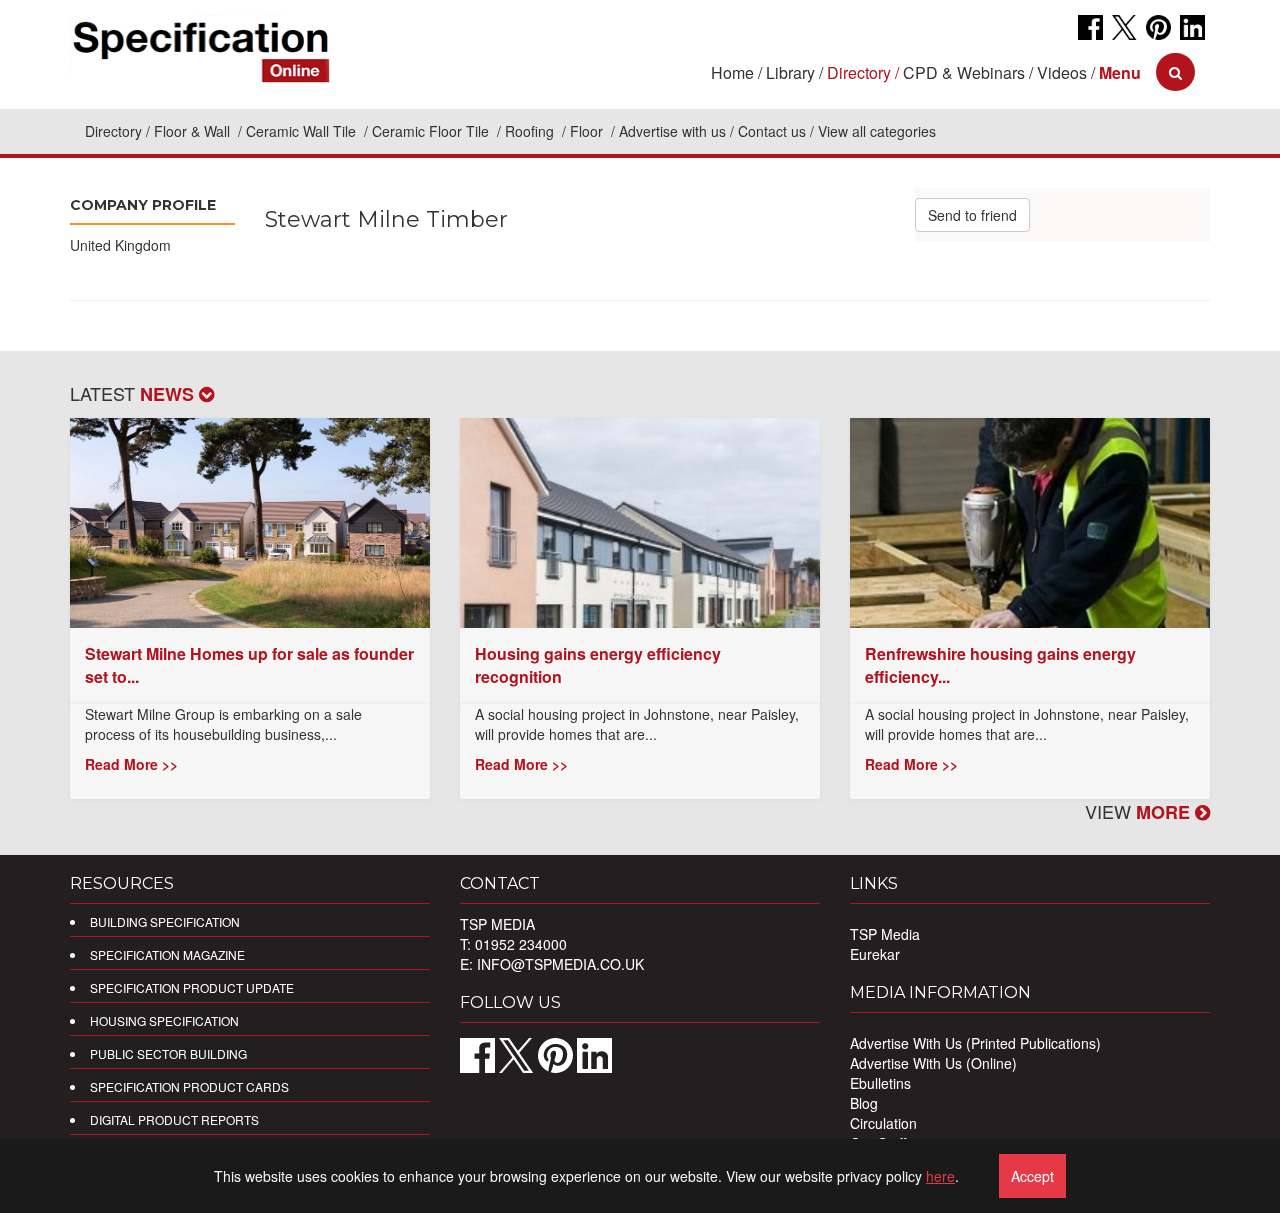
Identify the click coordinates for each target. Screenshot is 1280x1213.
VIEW (1140, 811)
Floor (588, 131)
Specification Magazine (167, 954)
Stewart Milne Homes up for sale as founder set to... (249, 665)
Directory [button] (859, 72)
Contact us (772, 131)
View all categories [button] (877, 131)
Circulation (883, 1123)
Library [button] (790, 72)
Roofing (531, 131)
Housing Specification (164, 1020)
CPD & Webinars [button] (964, 72)
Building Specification (165, 921)
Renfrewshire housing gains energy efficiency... (1000, 665)
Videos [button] (1062, 72)
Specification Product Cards (189, 1086)
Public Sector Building (168, 1053)
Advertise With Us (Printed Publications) (975, 1043)
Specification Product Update (192, 987)
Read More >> (131, 764)
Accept (1032, 1176)
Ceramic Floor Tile (432, 131)
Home (732, 72)
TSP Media (885, 934)
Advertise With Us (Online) (933, 1063)
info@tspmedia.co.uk (560, 964)
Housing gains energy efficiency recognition (598, 665)
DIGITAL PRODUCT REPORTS (174, 1119)
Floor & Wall (194, 131)
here (940, 1176)
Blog (864, 1103)
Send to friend (972, 215)
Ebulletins (880, 1083)
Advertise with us (672, 131)
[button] (1120, 72)
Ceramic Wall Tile (303, 131)
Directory (113, 131)
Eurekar (875, 954)
